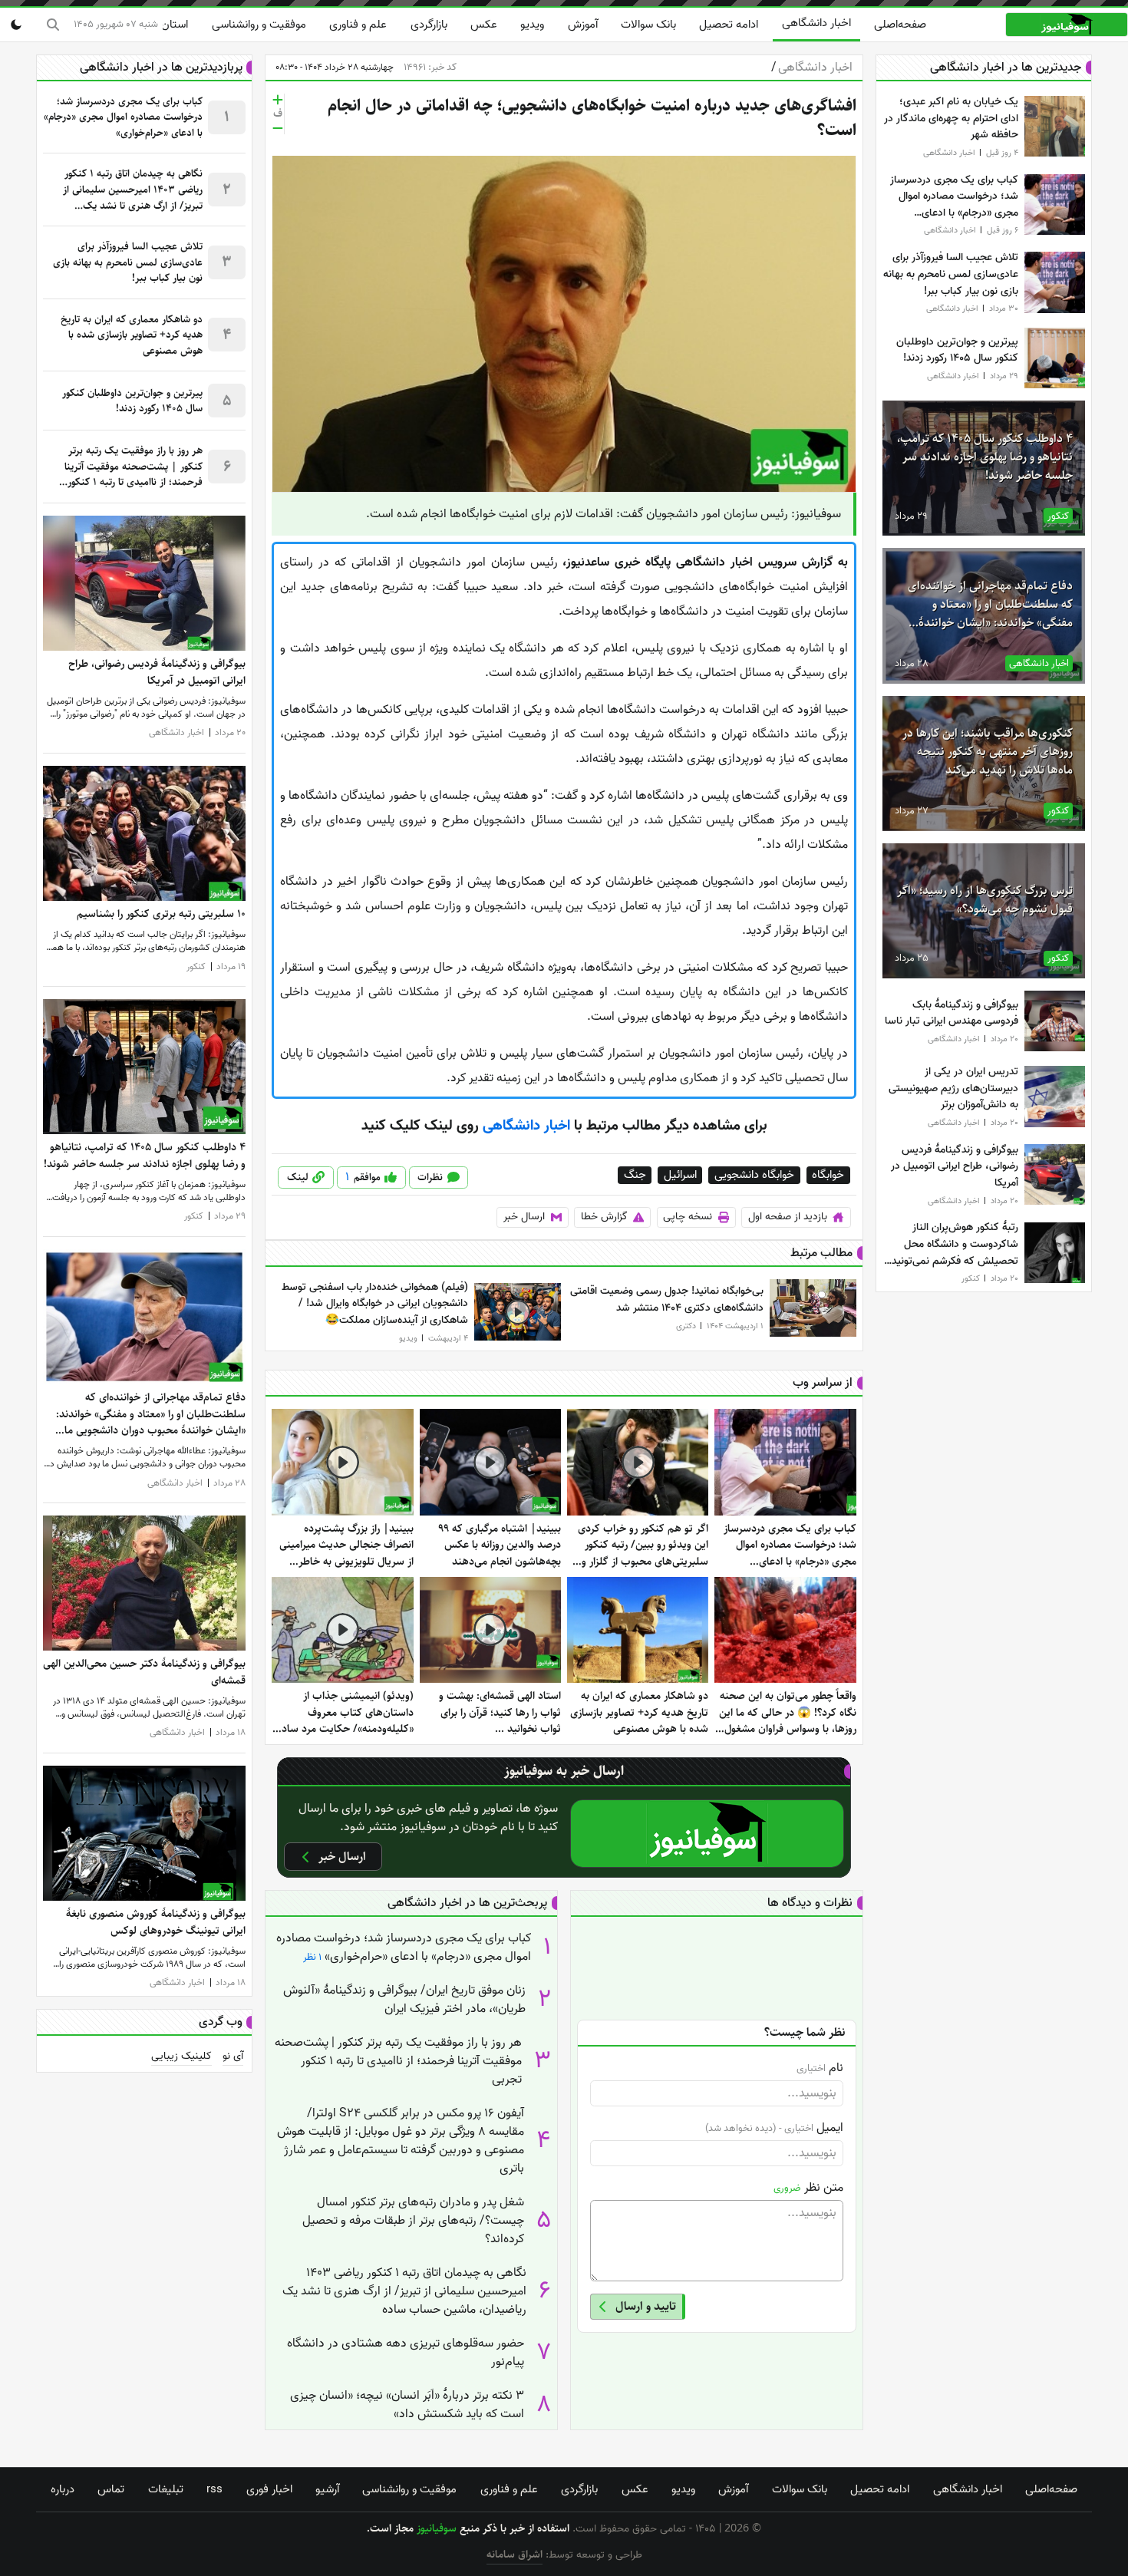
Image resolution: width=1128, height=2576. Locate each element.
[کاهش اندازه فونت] (278, 128)
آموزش (583, 25)
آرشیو (327, 2489)
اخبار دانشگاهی (816, 23)
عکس (484, 25)
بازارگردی (429, 25)
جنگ (635, 1175)
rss (214, 2489)
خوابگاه (828, 1175)
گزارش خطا (604, 1217)
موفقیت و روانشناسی (259, 25)
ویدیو (532, 25)
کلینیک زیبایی (181, 2057)
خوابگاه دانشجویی (754, 1175)
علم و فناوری (358, 25)
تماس (111, 2489)
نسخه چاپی (688, 1217)
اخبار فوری (269, 2489)
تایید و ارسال (646, 2306)
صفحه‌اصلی (900, 25)
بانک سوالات (648, 25)
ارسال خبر (524, 1217)
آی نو (233, 2057)
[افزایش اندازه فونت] (278, 100)
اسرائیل (680, 1175)
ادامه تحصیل (729, 25)
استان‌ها (169, 25)
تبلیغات (166, 2489)
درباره (63, 2489)
